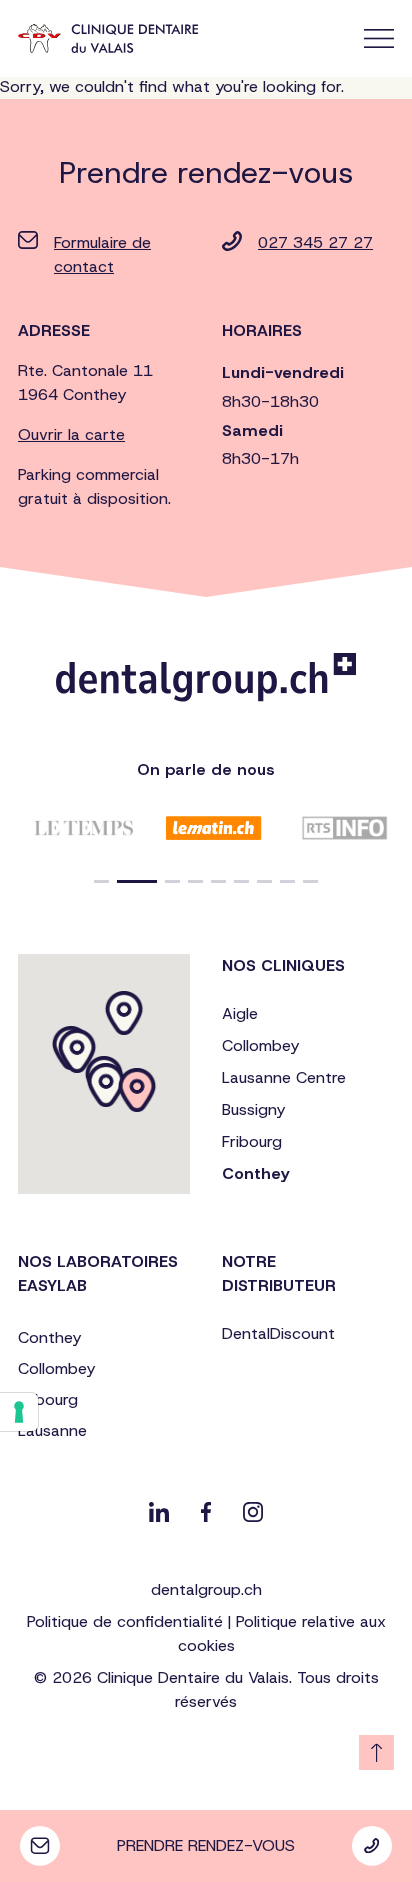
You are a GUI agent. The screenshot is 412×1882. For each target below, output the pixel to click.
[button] (101, 881)
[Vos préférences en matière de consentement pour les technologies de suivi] (19, 1412)
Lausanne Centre (284, 1077)
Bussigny (253, 1109)
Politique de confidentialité (125, 1621)
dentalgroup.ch (206, 1589)
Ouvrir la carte (71, 434)
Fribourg (252, 1141)
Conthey (255, 1173)
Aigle (240, 1013)
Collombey (260, 1045)
